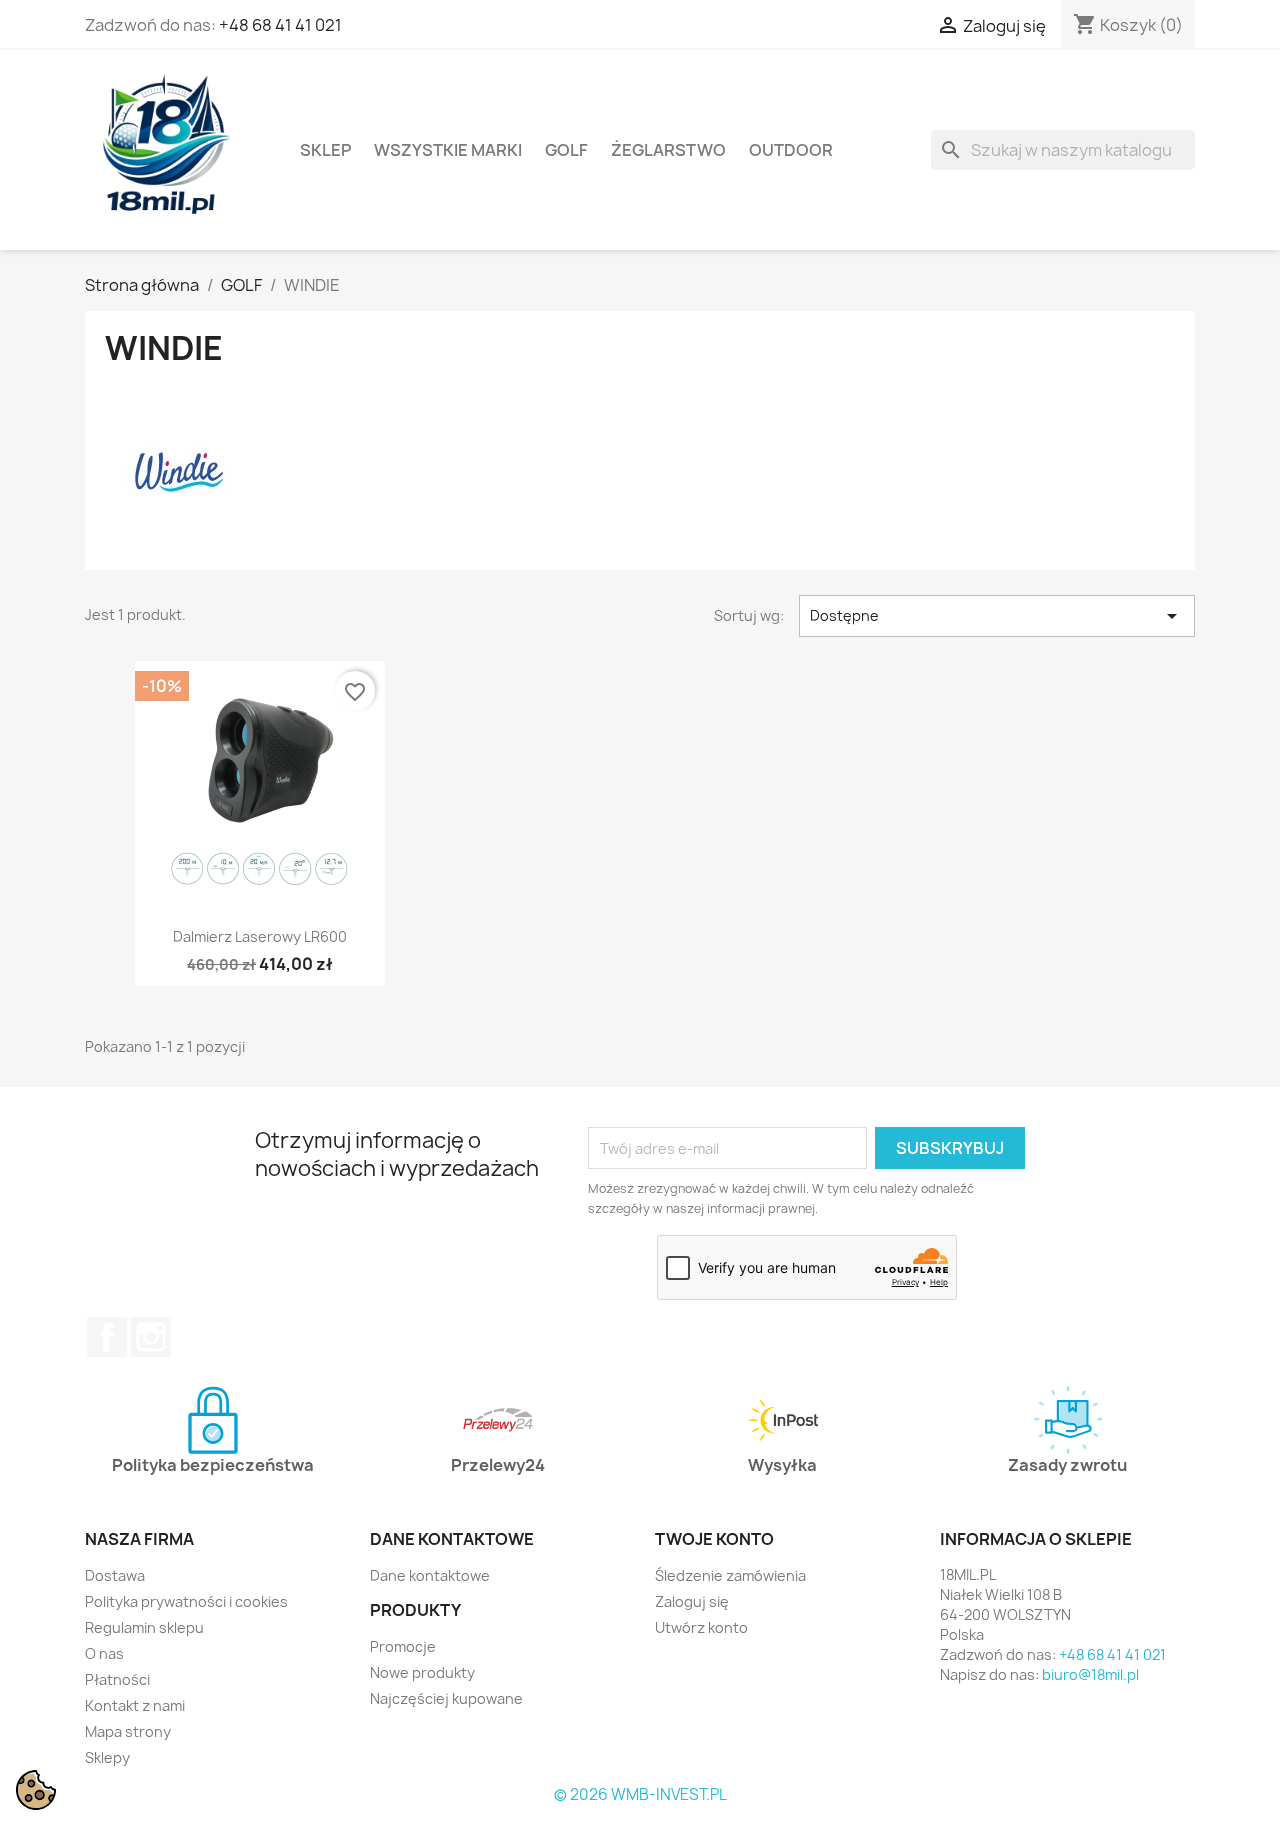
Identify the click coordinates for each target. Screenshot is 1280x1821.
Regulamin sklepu (144, 1627)
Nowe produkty (422, 1672)
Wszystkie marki (448, 150)
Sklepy (107, 1757)
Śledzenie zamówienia (730, 1575)
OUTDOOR (791, 150)
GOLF (566, 150)
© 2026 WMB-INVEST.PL (640, 1794)
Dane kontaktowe (430, 1575)
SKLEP (325, 150)
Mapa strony (128, 1731)
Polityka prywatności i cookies (186, 1601)
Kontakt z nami (135, 1705)
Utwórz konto (701, 1627)
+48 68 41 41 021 (280, 25)
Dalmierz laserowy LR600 (260, 936)
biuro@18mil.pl (1090, 1674)
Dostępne (997, 616)
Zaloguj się (692, 1601)
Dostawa (115, 1575)
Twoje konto (714, 1539)
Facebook (107, 1337)
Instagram (151, 1337)
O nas (104, 1653)
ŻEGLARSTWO (668, 150)
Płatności (117, 1679)
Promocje (403, 1646)
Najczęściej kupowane (446, 1698)
